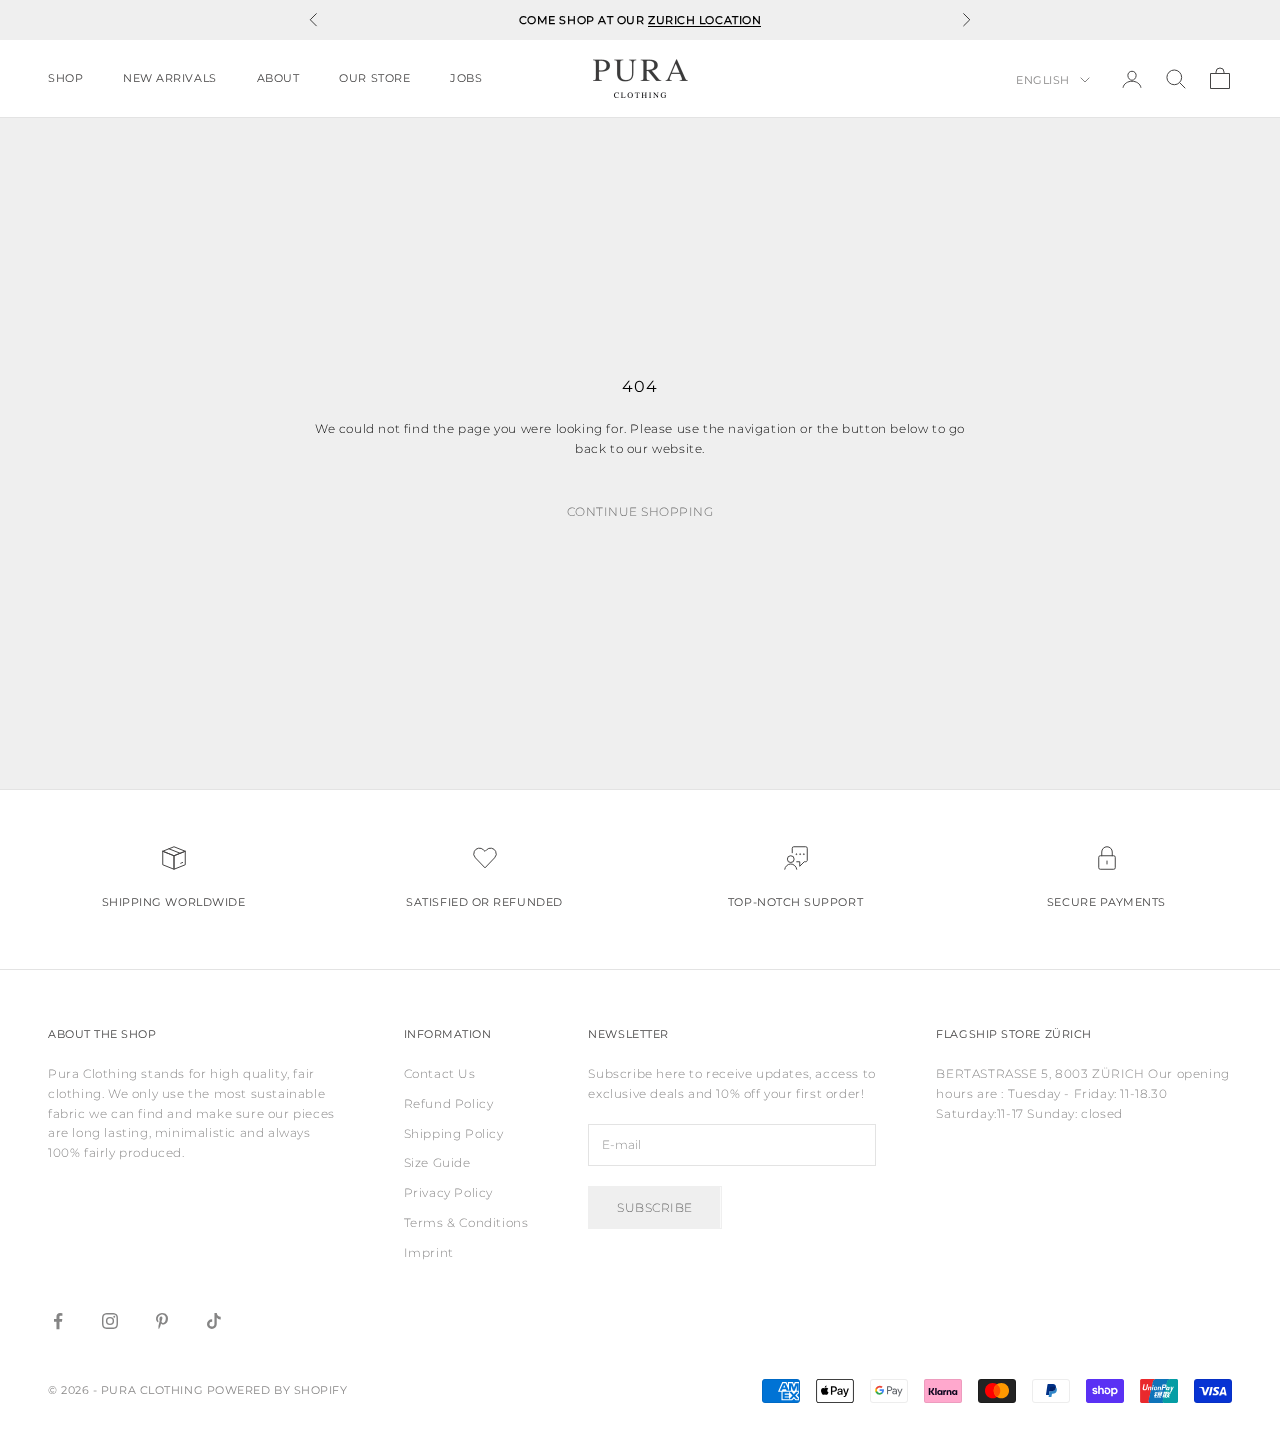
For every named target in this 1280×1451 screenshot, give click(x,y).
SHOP (65, 78)
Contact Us (440, 1073)
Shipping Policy (454, 1133)
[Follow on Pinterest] (162, 1321)
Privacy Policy (448, 1192)
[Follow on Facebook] (58, 1321)
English (1043, 80)
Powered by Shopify (277, 1390)
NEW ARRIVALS (169, 78)
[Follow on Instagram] (110, 1321)
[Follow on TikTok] (214, 1321)
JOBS (466, 78)
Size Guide (437, 1162)
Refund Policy (449, 1103)
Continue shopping (640, 511)
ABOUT (278, 78)
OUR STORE (374, 78)
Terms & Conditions (466, 1222)
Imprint (429, 1252)
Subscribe (654, 1207)
